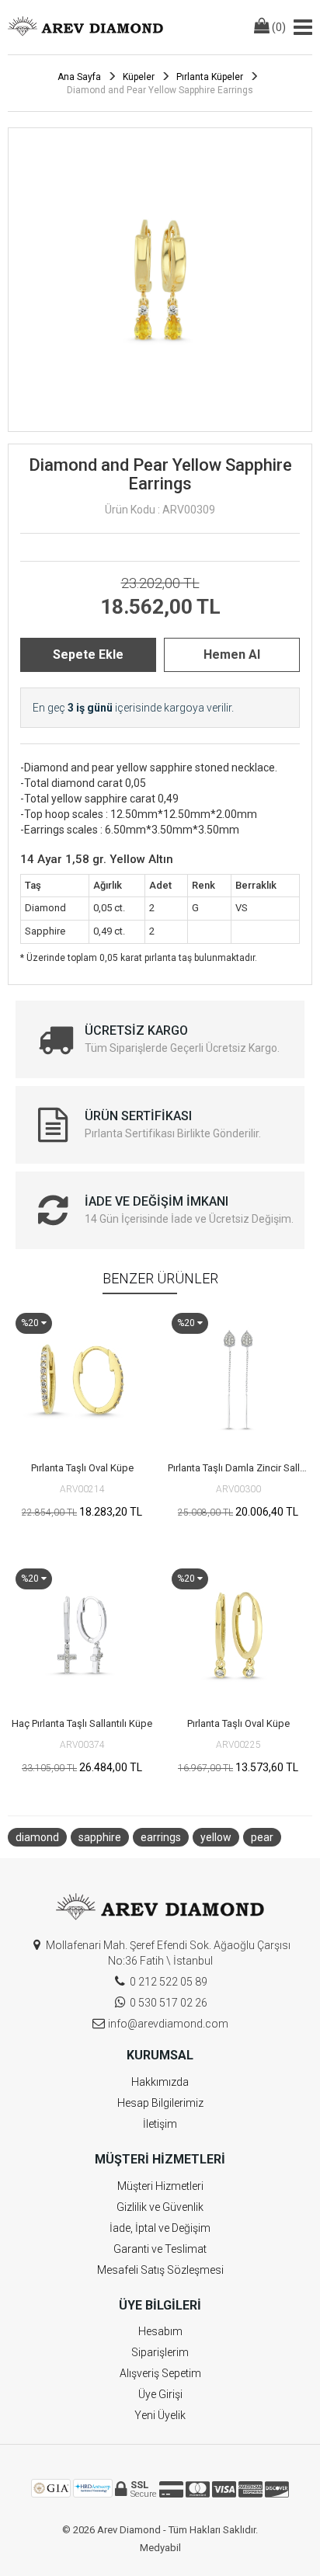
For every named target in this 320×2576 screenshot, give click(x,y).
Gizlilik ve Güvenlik (160, 2207)
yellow (216, 1837)
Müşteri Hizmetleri (160, 2186)
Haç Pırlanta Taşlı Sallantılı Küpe (82, 1723)
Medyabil (160, 2548)
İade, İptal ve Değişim (160, 2228)
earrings (161, 1837)
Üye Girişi (160, 2394)
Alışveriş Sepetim (160, 2373)
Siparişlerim (160, 2352)
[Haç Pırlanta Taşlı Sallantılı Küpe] (82, 1635)
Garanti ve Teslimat (160, 2249)
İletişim (160, 2124)
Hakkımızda (160, 2082)
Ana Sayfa (79, 77)
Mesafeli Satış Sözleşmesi (160, 2270)
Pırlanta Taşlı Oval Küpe (82, 1468)
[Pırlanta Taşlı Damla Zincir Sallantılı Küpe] (238, 1379)
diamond (37, 1837)
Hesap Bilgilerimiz (160, 2103)
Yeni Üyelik (160, 2415)
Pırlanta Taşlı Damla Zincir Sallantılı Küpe (240, 1468)
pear (262, 1837)
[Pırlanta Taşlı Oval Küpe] (82, 1379)
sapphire (100, 1837)
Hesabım (160, 2331)
